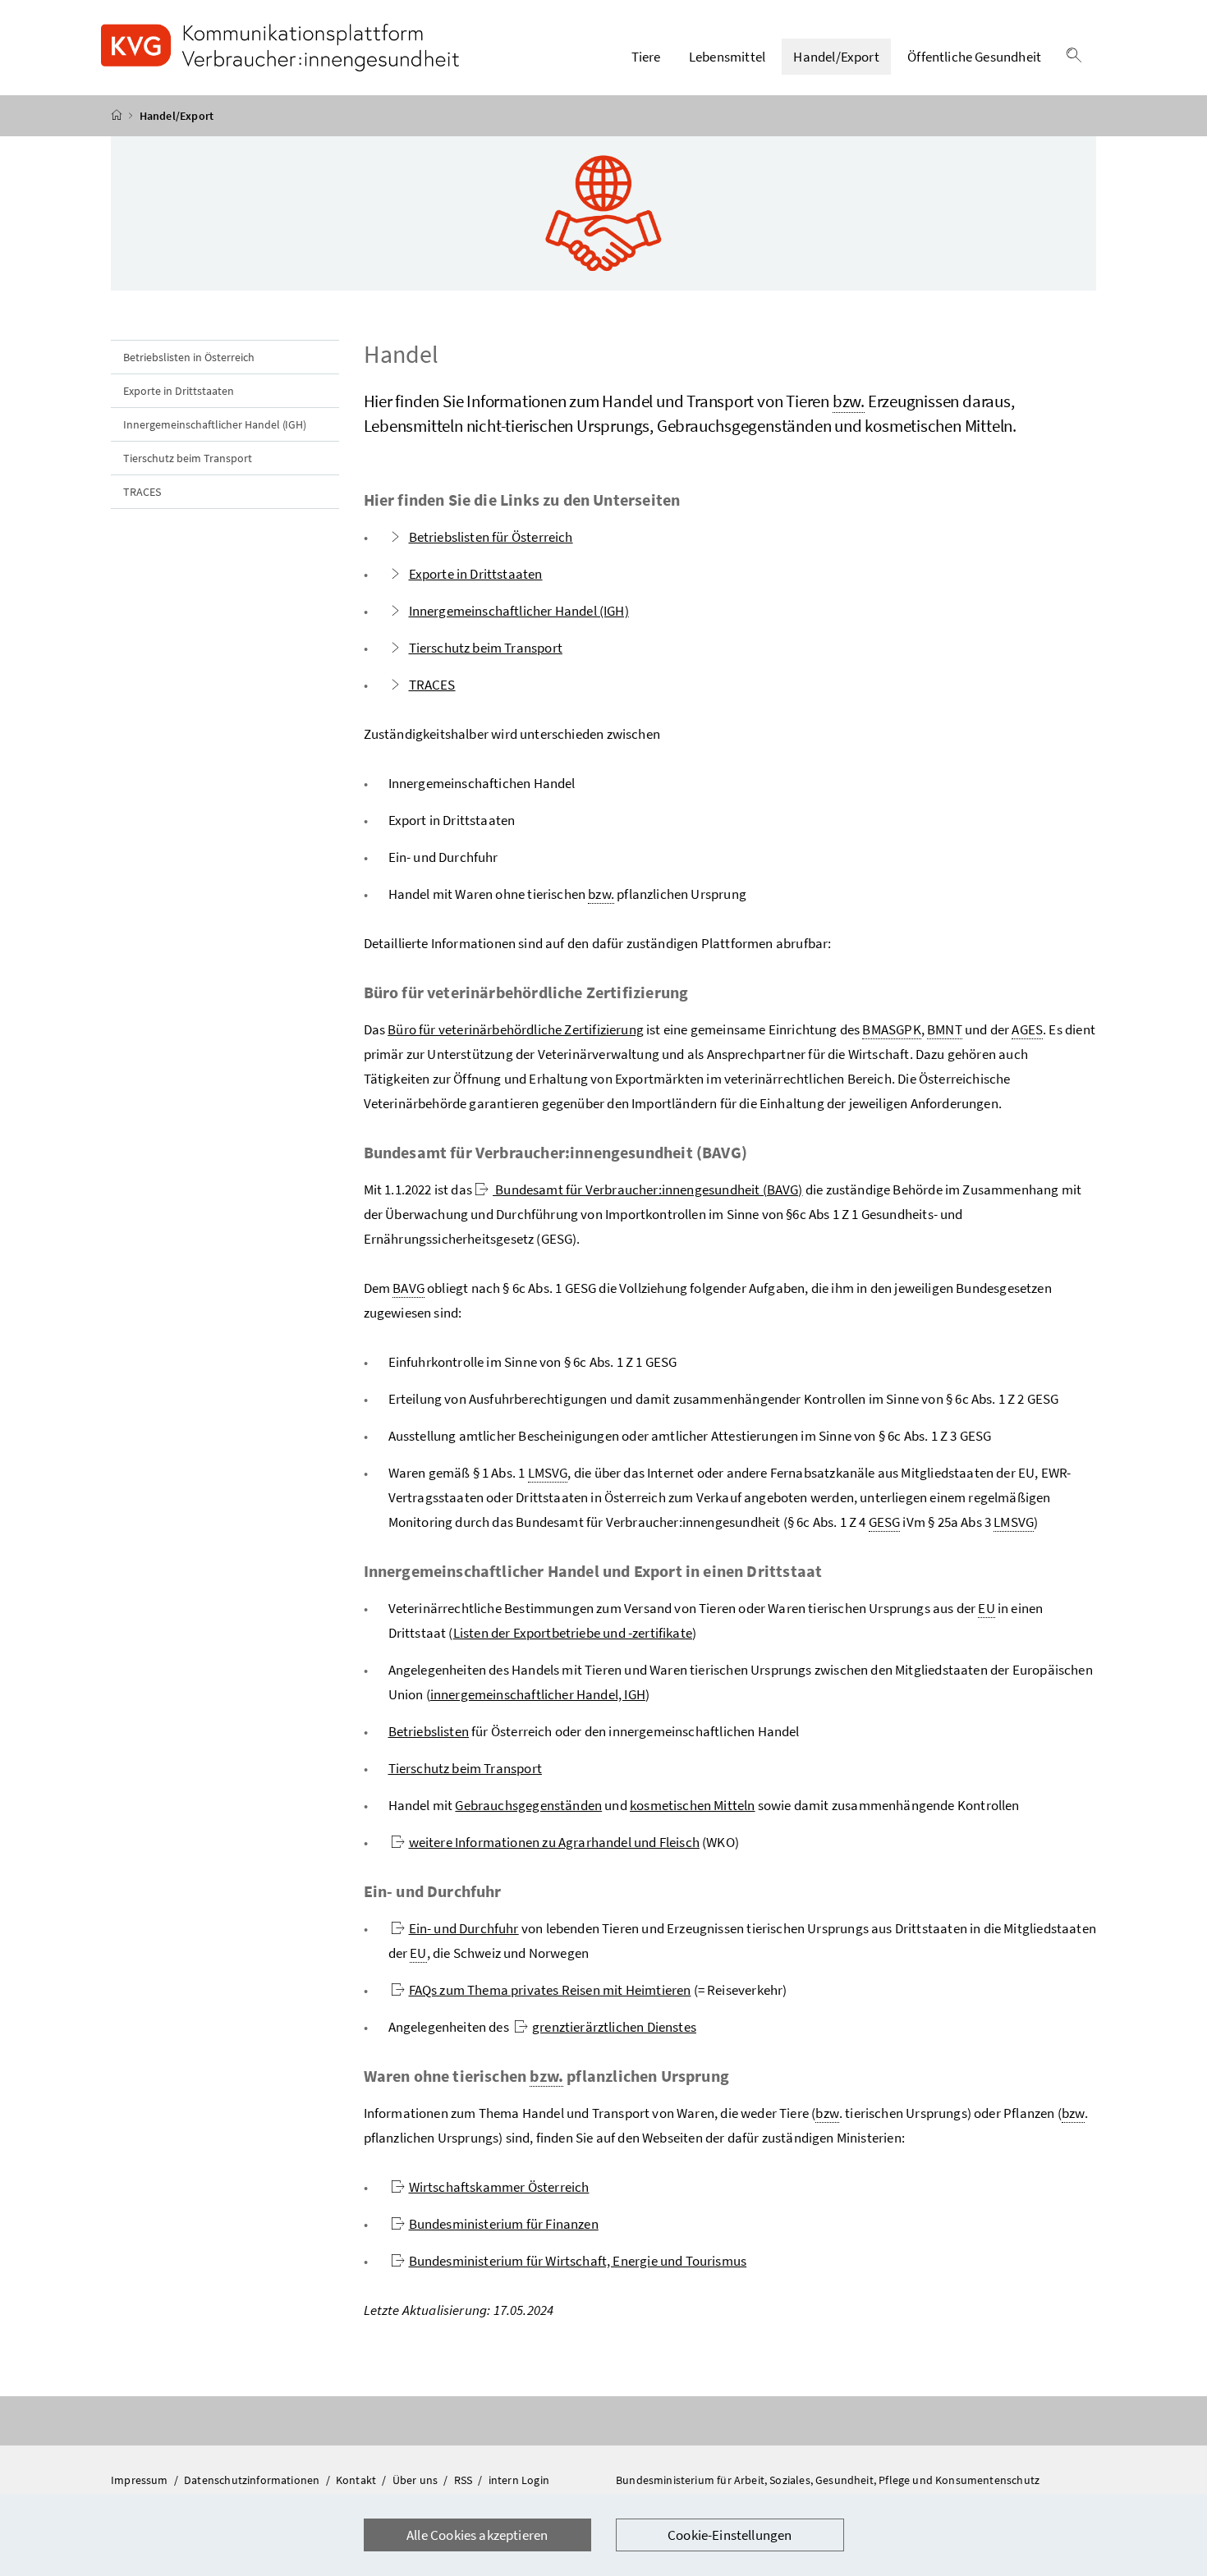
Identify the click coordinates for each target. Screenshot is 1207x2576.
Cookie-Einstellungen (730, 2535)
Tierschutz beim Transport (188, 458)
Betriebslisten (429, 1731)
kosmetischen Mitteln (693, 1805)
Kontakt (357, 2480)
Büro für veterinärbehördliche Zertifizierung (516, 1029)
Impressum (141, 2480)
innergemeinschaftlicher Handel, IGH (538, 1694)
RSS (465, 2480)
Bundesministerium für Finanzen (504, 2224)
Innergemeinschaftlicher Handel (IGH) (215, 424)
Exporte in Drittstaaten (179, 391)
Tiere (646, 57)
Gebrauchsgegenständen (528, 1805)
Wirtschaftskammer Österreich (499, 2187)
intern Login (519, 2480)
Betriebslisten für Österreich (491, 537)
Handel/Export (836, 57)
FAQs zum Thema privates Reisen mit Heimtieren (550, 1990)
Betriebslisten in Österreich (189, 357)
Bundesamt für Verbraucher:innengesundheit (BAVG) (648, 1189)
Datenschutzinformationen (253, 2480)
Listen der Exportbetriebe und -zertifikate (573, 1633)
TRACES (142, 492)
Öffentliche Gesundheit (974, 57)
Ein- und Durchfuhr (464, 1928)
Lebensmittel (727, 57)
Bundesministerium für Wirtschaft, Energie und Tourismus (578, 2261)
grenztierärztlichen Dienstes (614, 2027)
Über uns (417, 2480)
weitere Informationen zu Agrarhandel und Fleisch (554, 1842)
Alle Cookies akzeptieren (477, 2535)
